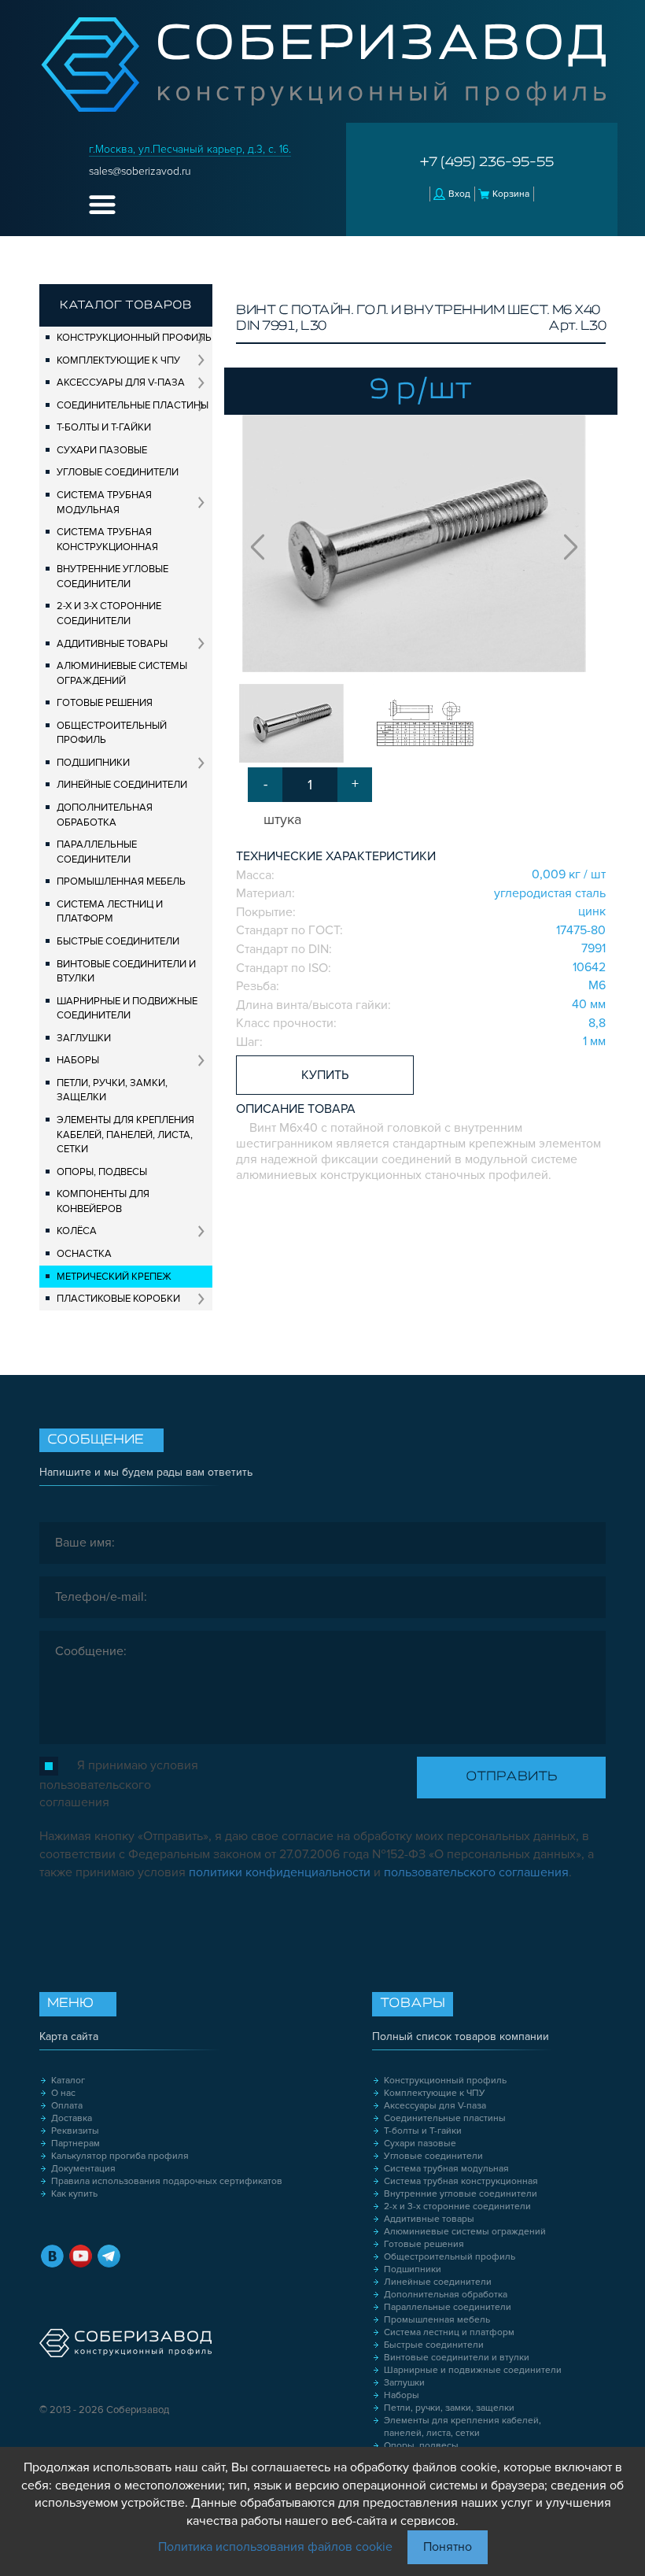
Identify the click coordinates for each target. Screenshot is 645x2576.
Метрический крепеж (114, 1277)
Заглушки (84, 1038)
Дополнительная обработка (105, 815)
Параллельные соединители (97, 852)
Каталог (68, 2081)
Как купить (74, 2194)
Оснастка (84, 1254)
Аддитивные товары (112, 644)
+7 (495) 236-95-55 (487, 163)
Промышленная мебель (121, 881)
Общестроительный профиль (112, 733)
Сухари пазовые (102, 450)
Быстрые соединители (118, 941)
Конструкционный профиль (134, 338)
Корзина (511, 194)
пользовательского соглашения (476, 1872)
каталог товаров (126, 305)
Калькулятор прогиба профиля (120, 2156)
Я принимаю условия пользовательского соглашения (119, 1784)
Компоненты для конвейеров (103, 1201)
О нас (63, 2093)
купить (325, 1075)
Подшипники (93, 763)
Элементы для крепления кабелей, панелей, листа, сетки (125, 1135)
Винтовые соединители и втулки (126, 972)
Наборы (78, 1060)
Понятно (448, 2547)
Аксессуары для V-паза (121, 383)
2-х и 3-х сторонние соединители (109, 614)
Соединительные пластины (133, 405)
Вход (459, 194)
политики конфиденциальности (280, 1872)
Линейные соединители (122, 785)
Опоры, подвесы (102, 1172)
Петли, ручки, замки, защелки (112, 1090)
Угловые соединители (118, 472)
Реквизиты (75, 2131)
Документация (83, 2169)
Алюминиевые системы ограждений (122, 673)
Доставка (72, 2118)
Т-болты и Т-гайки (104, 427)
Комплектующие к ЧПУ (118, 360)
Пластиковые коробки (118, 1299)
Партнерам (76, 2144)
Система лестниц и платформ (110, 912)
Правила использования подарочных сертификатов (167, 2181)
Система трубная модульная (104, 503)
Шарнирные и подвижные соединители (127, 1009)
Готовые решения (105, 703)
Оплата (67, 2106)
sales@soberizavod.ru (140, 171)
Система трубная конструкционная (107, 540)
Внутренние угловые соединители (112, 577)
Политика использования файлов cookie (275, 2547)
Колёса (77, 1231)
